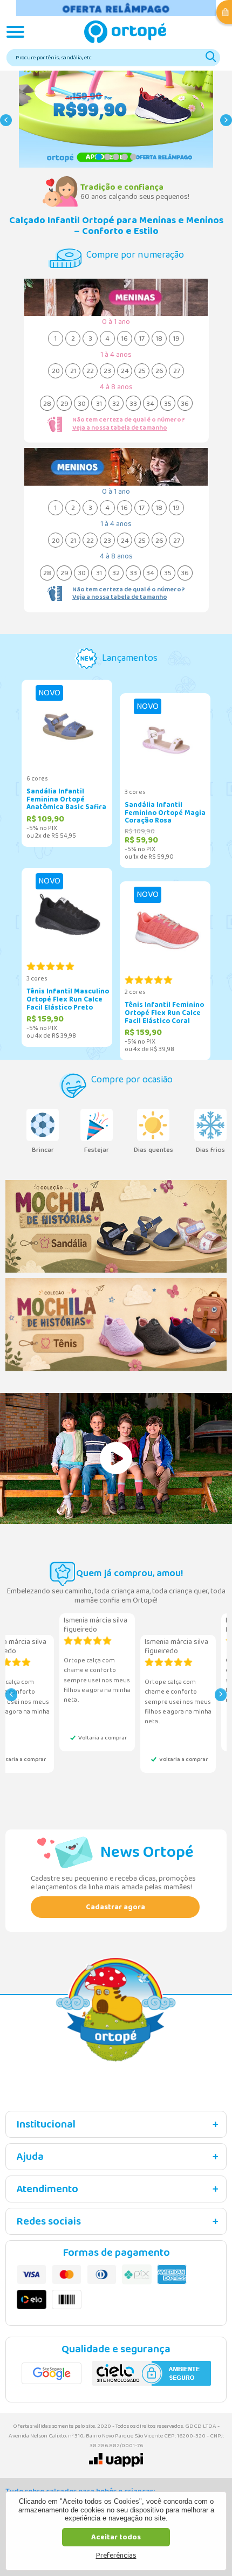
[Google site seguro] (52, 2373)
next (226, 125)
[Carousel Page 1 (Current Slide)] (99, 157)
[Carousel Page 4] (125, 157)
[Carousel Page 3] (116, 157)
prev (6, 125)
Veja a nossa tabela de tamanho (120, 428)
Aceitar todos (116, 2537)
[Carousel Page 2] (107, 157)
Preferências (116, 2556)
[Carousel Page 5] (133, 157)
